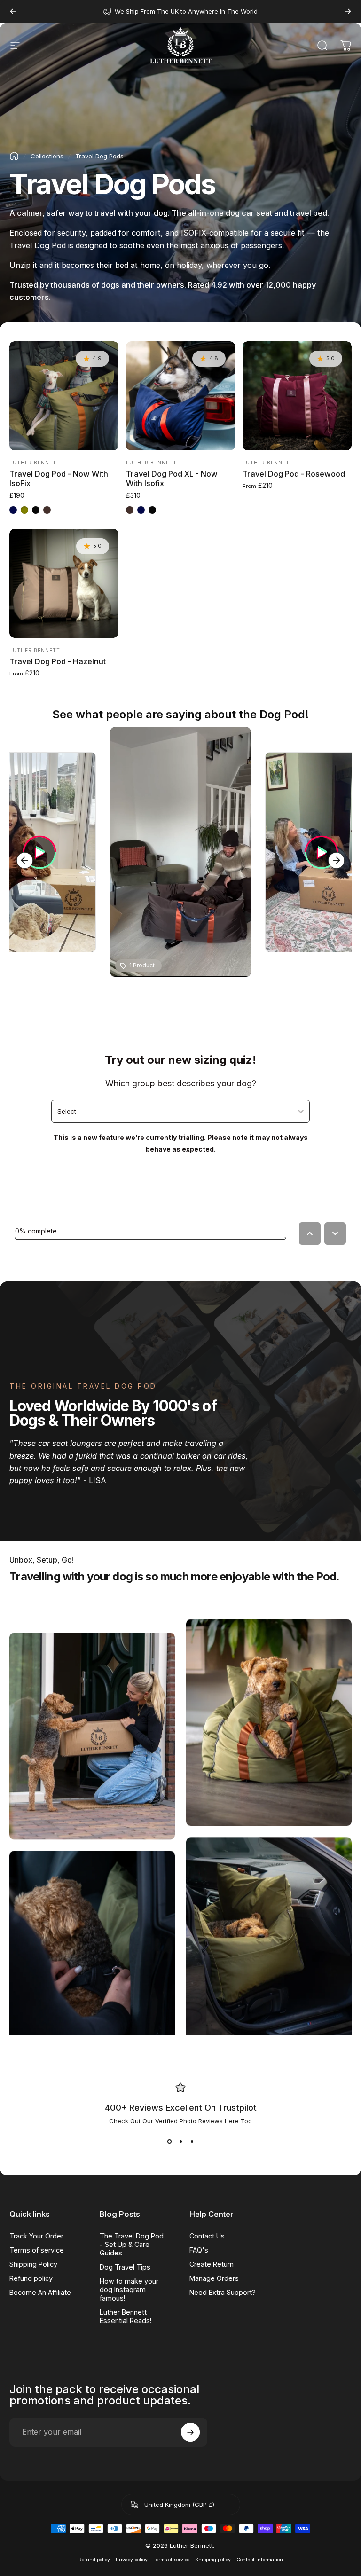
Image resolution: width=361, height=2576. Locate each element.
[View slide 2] (180, 2142)
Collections (47, 156)
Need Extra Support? (223, 2292)
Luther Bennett (35, 463)
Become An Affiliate (40, 2292)
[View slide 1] (169, 2142)
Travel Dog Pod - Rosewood (294, 474)
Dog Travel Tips (125, 2267)
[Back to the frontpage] (14, 156)
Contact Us (207, 2236)
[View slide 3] (192, 2142)
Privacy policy (132, 2560)
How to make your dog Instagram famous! (129, 2289)
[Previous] (13, 11)
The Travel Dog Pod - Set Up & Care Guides (132, 2244)
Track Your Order (36, 2236)
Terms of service (37, 2250)
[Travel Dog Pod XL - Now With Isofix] (180, 396)
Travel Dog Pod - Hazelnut (58, 661)
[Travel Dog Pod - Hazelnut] (64, 583)
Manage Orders (214, 2278)
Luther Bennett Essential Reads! (126, 2316)
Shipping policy (213, 2560)
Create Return (212, 2264)
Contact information (260, 2560)
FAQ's (199, 2250)
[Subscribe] (190, 2432)
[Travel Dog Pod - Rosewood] (297, 396)
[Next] (348, 11)
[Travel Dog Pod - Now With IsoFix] (64, 396)
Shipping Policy (33, 2264)
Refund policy (31, 2278)
